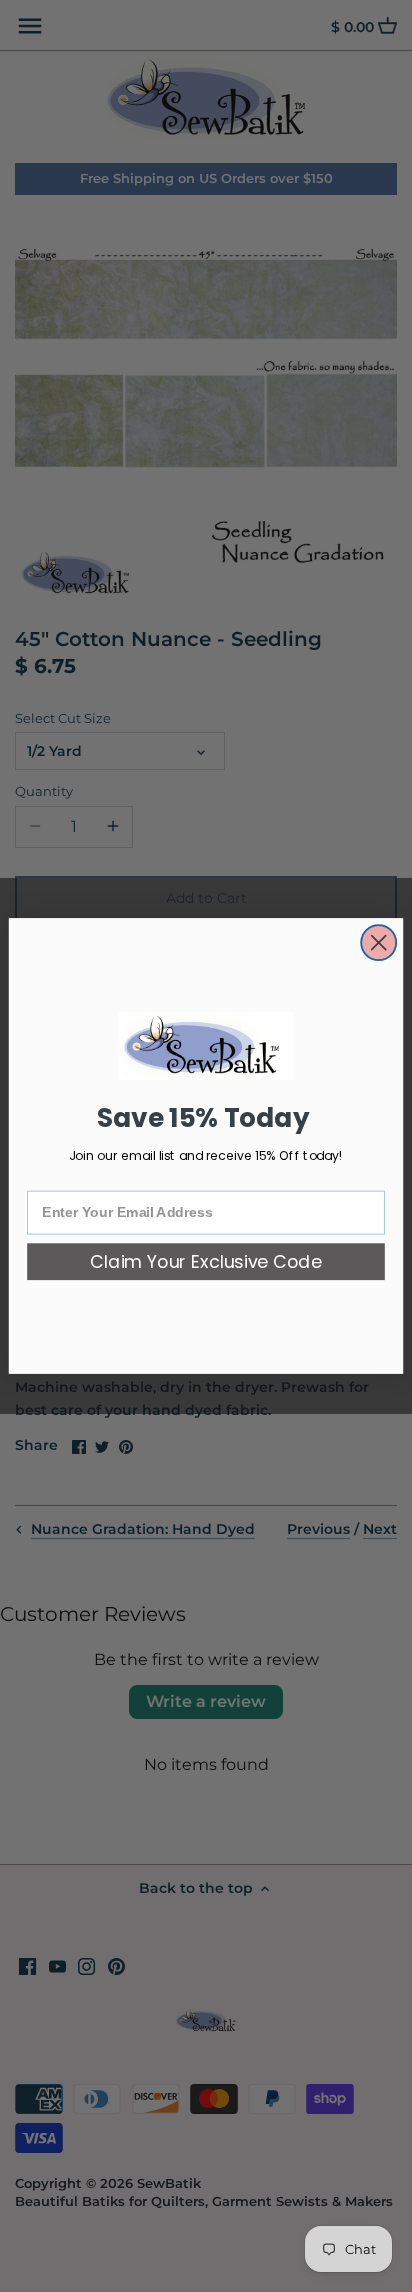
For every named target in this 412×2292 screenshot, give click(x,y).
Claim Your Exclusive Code (206, 1262)
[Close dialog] (378, 942)
